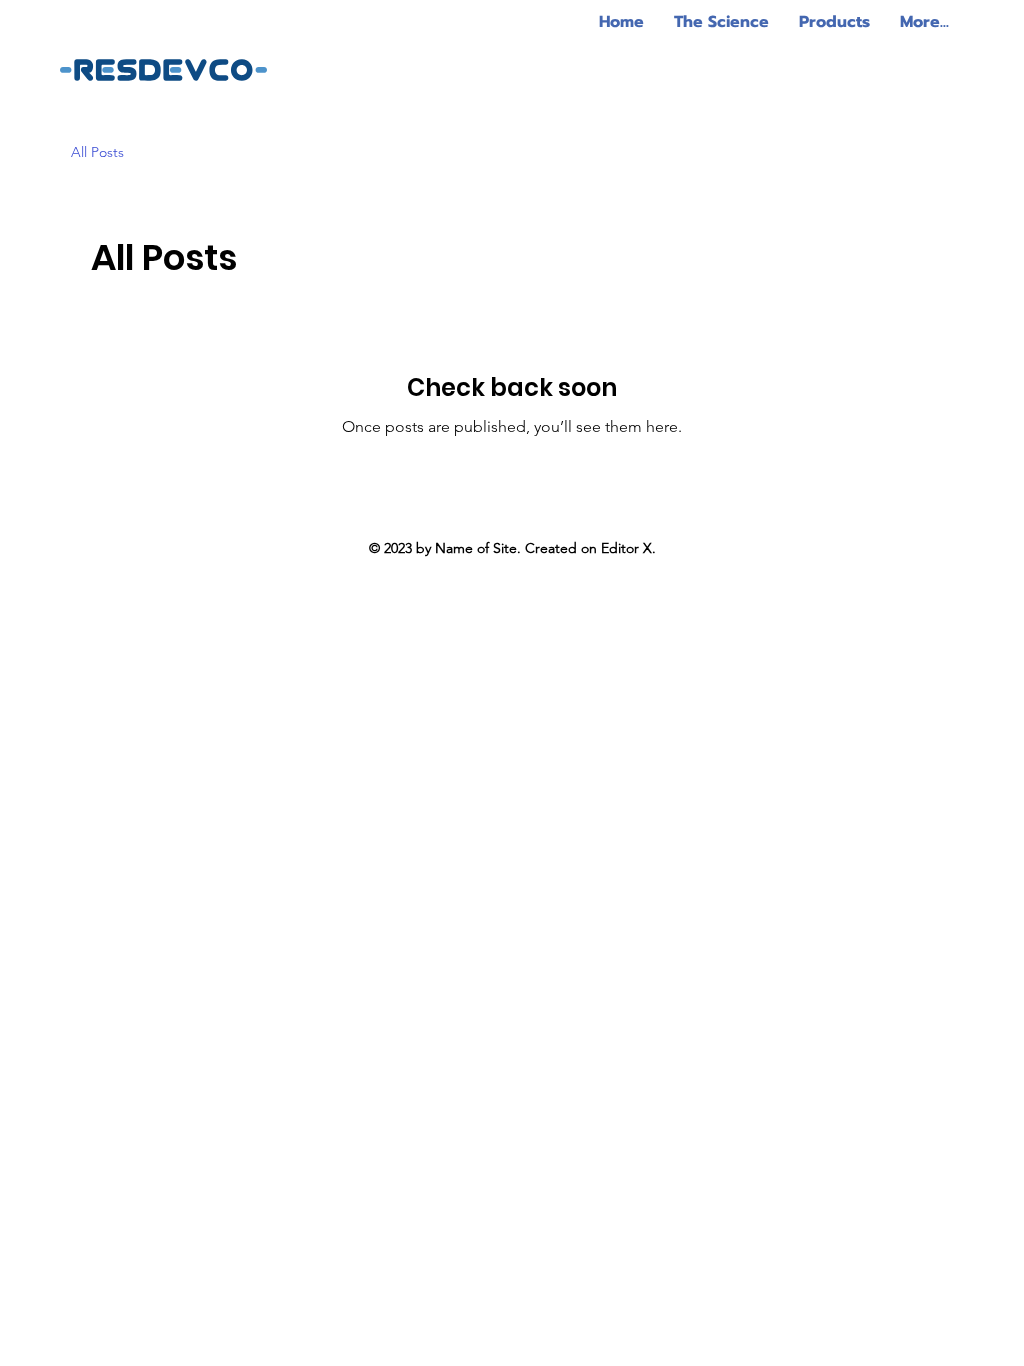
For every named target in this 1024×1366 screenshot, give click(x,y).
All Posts (97, 152)
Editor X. (628, 548)
